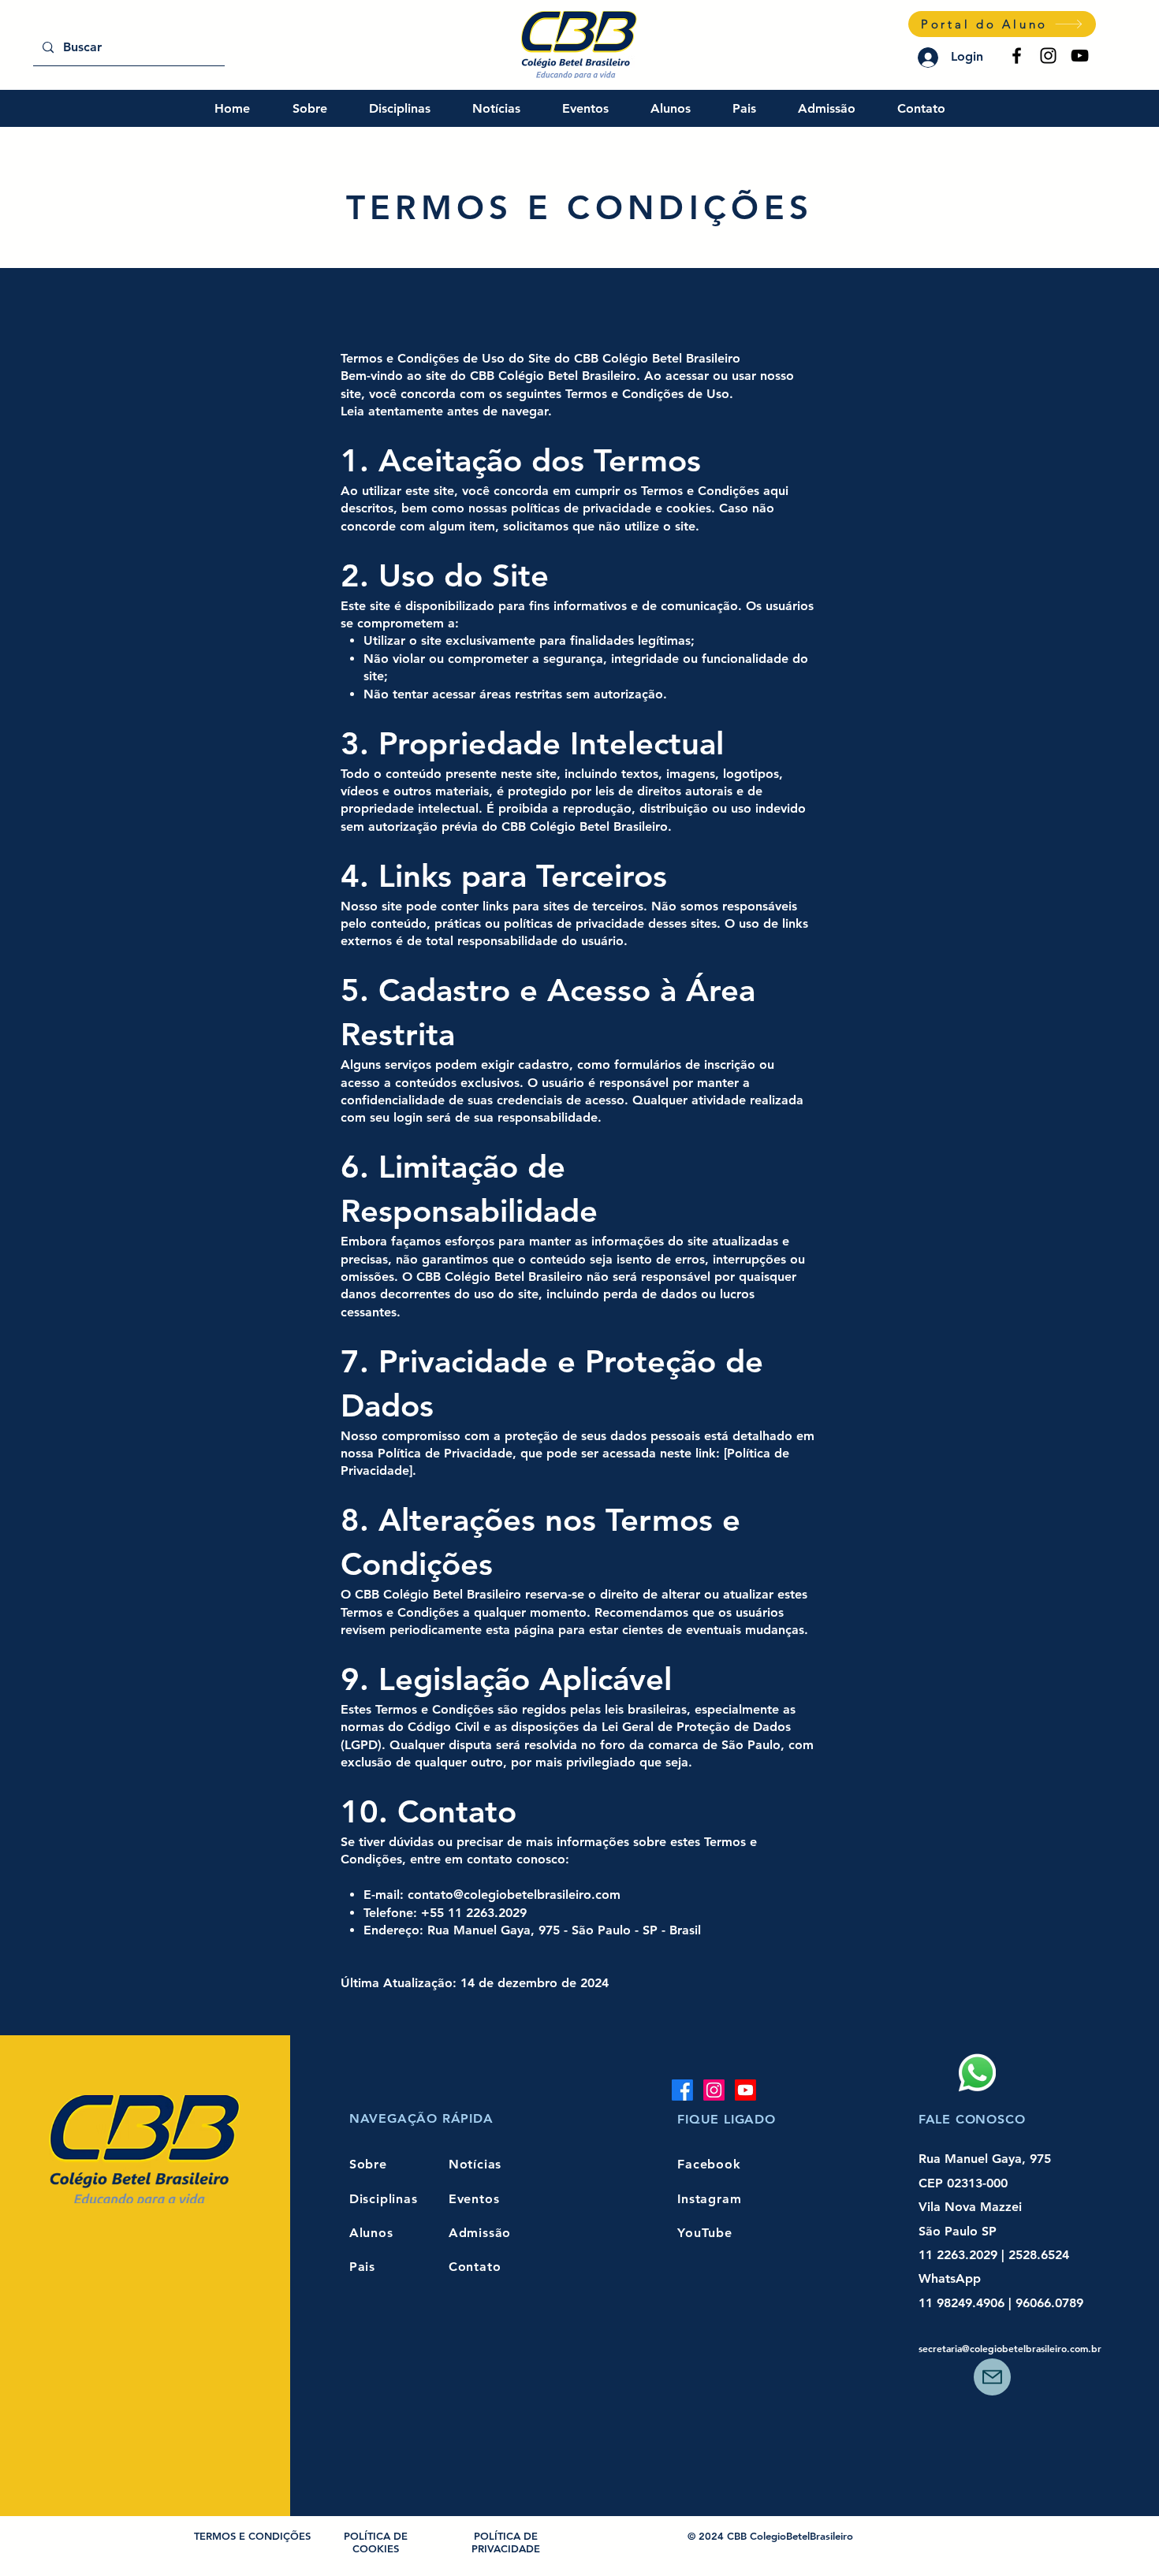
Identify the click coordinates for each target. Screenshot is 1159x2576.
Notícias (475, 2164)
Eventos (474, 2199)
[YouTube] (1080, 56)
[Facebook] (1017, 56)
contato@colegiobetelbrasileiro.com (514, 1895)
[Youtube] (745, 2090)
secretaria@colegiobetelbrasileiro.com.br (1010, 2348)
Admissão (480, 2233)
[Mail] (992, 2377)
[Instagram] (1048, 56)
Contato (475, 2267)
